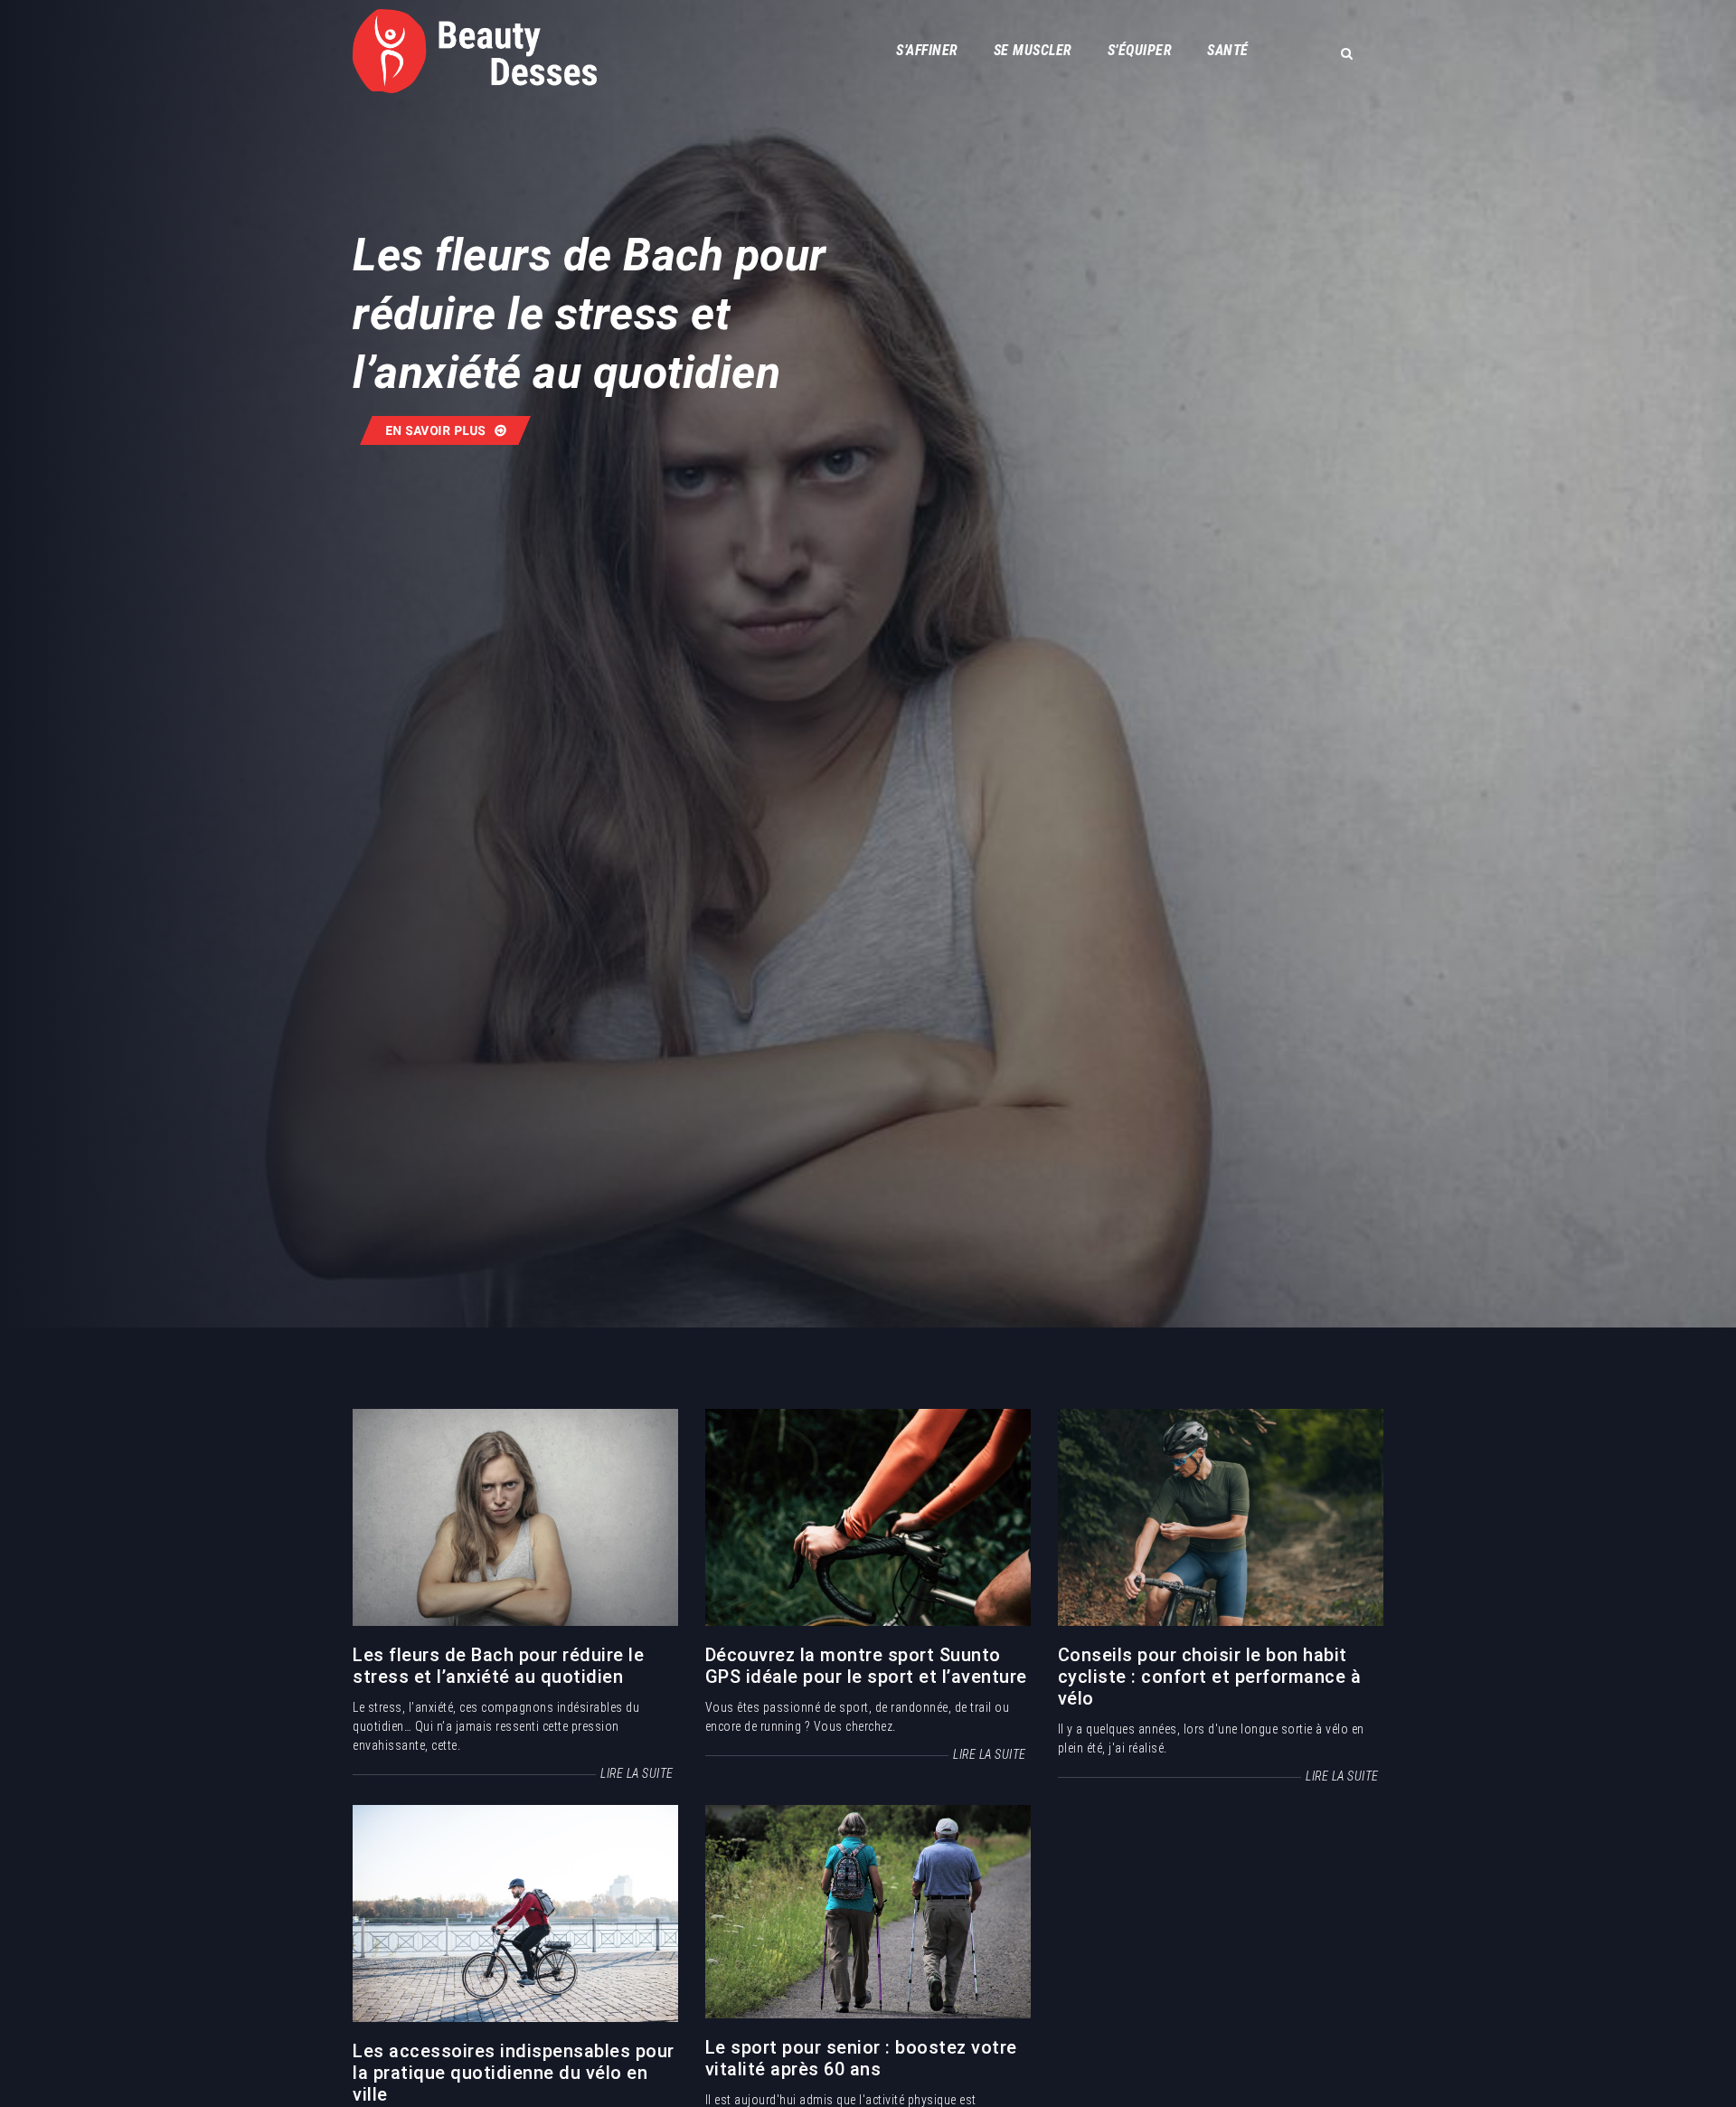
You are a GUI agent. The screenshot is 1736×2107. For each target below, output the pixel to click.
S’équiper (1140, 50)
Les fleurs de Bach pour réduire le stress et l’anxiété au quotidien (498, 1666)
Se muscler (1033, 50)
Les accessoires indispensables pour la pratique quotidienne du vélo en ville (514, 2073)
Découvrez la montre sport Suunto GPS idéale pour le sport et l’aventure (866, 1666)
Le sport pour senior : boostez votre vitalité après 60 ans (861, 2058)
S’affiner (927, 50)
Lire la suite (637, 1773)
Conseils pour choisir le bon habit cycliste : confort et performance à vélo (1210, 1677)
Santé (1228, 50)
